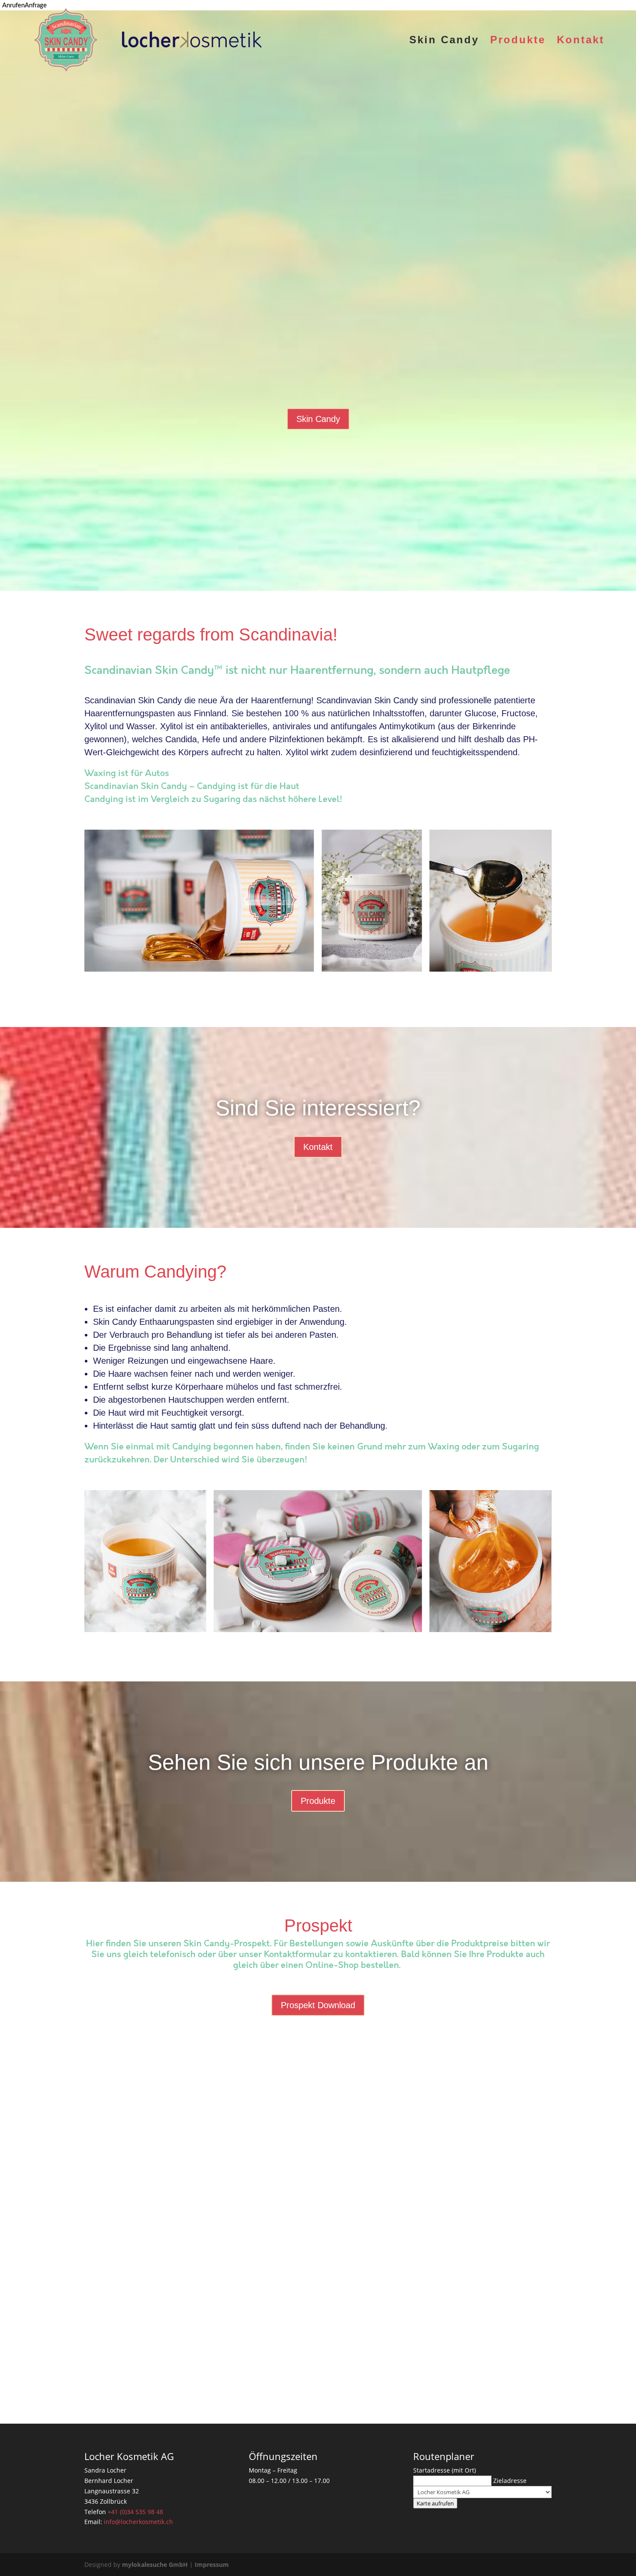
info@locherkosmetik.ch (138, 2522)
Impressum (212, 2565)
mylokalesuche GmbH (155, 2565)
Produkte (518, 41)
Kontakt (581, 41)
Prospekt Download (318, 2005)
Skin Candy (444, 41)
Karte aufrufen (435, 2503)
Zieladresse (510, 2481)
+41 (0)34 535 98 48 (135, 2512)
